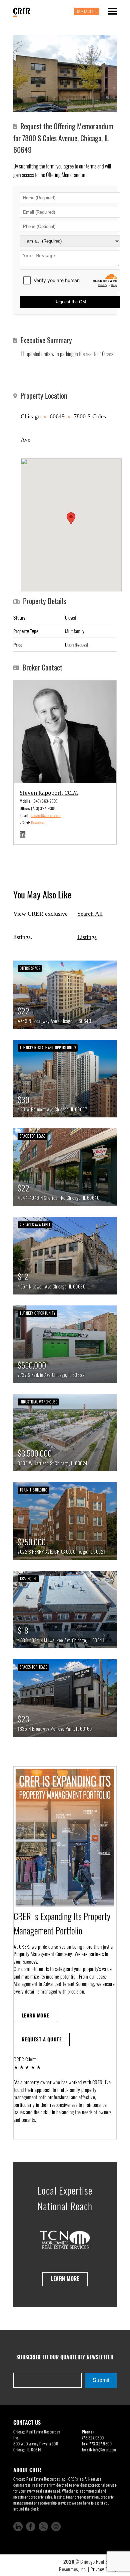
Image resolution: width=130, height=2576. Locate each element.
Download (38, 823)
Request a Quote (42, 2039)
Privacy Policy (103, 2569)
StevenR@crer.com (46, 815)
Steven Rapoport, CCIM (49, 793)
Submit (101, 2380)
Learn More (35, 2015)
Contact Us (87, 11)
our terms (88, 166)
